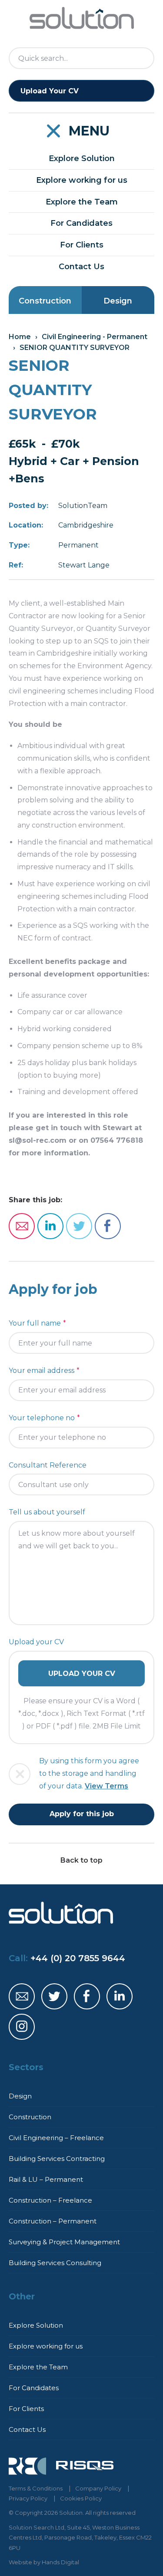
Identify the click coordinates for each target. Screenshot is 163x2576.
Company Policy (98, 2488)
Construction (45, 301)
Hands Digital (60, 2562)
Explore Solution (82, 158)
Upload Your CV (50, 91)
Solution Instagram (22, 2027)
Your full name (35, 1323)
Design (118, 301)
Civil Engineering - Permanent (95, 337)
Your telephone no (42, 1418)
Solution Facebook (87, 1996)
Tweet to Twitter (79, 1226)
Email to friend (22, 1226)
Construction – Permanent (53, 2221)
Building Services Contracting (57, 2159)
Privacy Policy (28, 2498)
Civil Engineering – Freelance (56, 2138)
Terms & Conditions (36, 2488)
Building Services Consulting (55, 2263)
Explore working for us (82, 180)
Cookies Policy (81, 2498)
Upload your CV (36, 1642)
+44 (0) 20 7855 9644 (78, 1958)
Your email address (42, 1370)
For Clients (82, 245)
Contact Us (81, 267)
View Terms (106, 1786)
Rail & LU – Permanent (46, 2179)
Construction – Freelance (50, 2200)
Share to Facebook (108, 1226)
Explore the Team (82, 202)
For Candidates (81, 223)
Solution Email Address (22, 1996)
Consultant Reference (48, 1465)
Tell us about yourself (47, 1512)
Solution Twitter (54, 1996)
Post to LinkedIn (50, 1226)
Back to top (81, 1860)
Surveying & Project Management (64, 2242)
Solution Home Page (82, 18)
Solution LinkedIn (120, 1996)
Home (20, 337)
